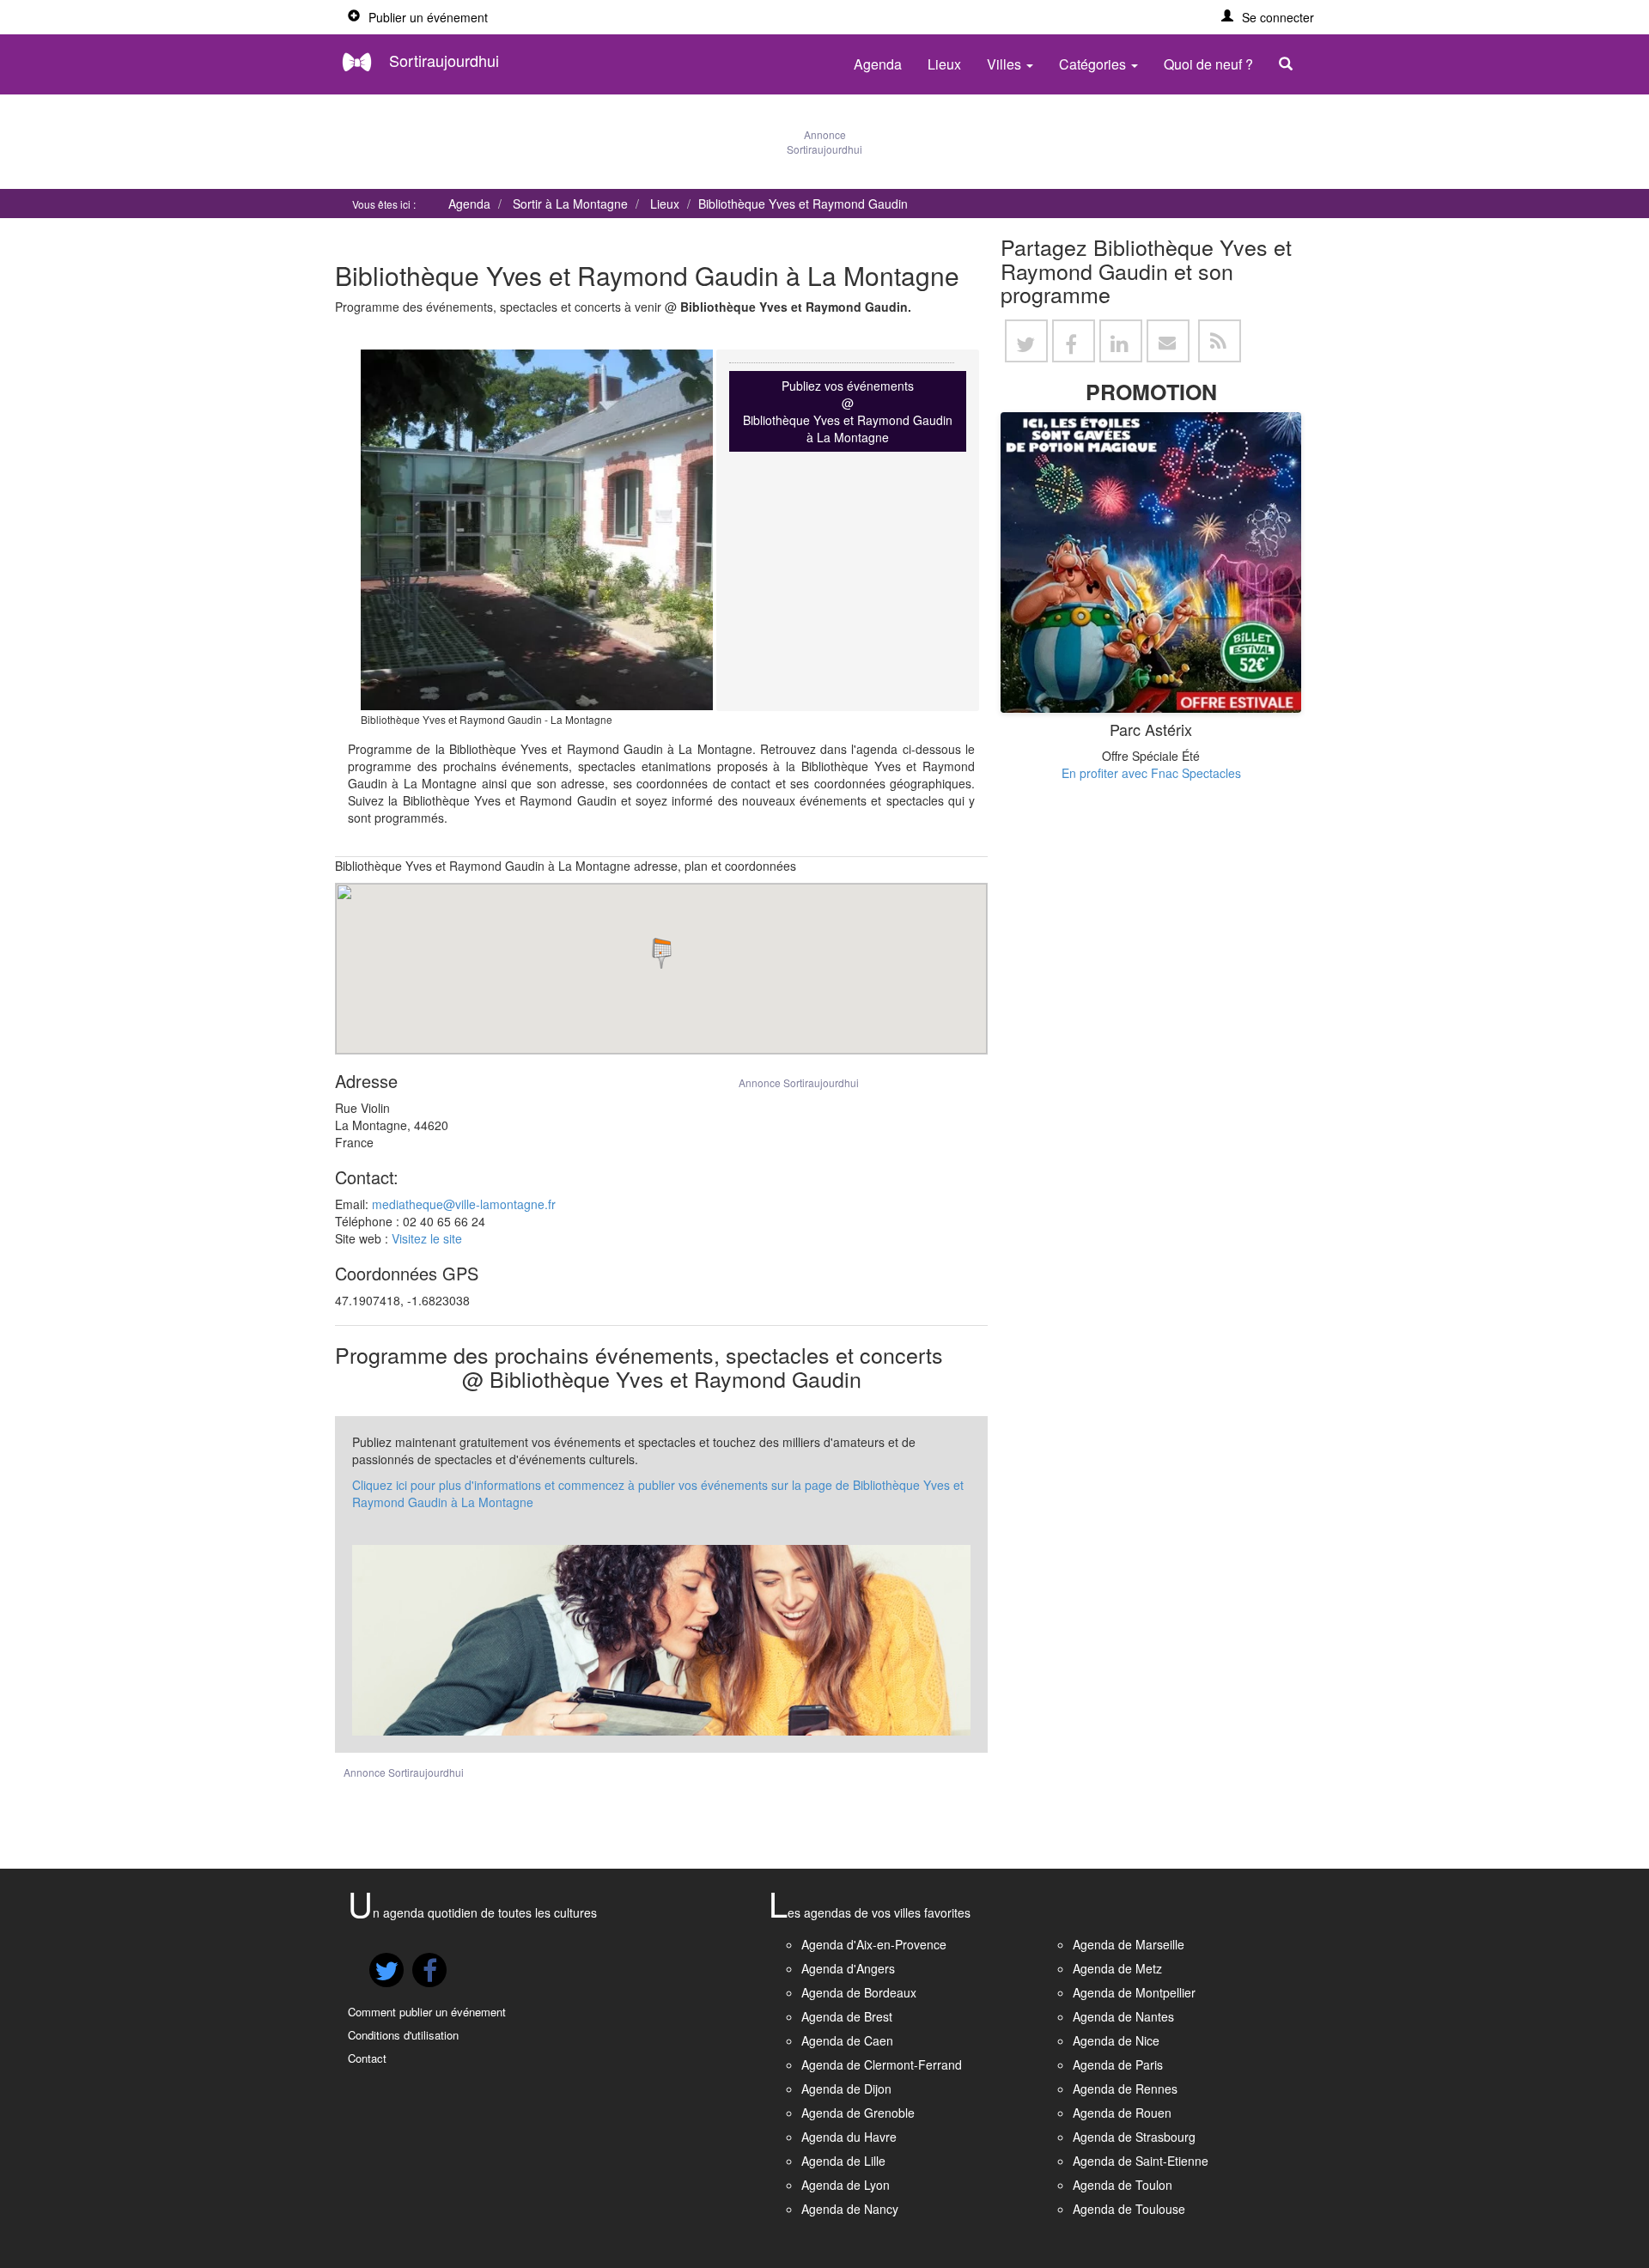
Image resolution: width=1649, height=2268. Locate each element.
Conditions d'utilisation (403, 2035)
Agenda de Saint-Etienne (1141, 2161)
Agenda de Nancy (850, 2209)
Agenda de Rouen (1122, 2113)
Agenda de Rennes (1125, 2089)
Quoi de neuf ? (1208, 64)
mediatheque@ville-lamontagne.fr (464, 1204)
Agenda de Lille (843, 2161)
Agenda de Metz (1117, 1968)
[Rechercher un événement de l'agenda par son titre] (1290, 64)
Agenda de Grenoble (858, 2113)
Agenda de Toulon (1123, 2185)
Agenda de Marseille (1129, 1944)
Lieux (944, 64)
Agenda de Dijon (846, 2089)
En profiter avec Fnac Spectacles (1151, 773)
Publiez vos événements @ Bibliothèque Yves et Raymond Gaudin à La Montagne (848, 411)
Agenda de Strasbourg (1134, 2137)
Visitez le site (427, 1238)
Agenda (878, 64)
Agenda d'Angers (848, 1968)
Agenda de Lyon (846, 2185)
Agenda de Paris (1118, 2064)
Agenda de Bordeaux (859, 1992)
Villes (1006, 64)
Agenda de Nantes (1123, 2016)
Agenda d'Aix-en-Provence (874, 1944)
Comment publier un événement (427, 2012)
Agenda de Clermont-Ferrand (882, 2064)
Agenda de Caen (847, 2040)
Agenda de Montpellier (1134, 1992)
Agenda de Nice (1116, 2040)
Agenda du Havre (849, 2137)
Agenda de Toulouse (1129, 2209)
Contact (367, 2058)
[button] (1268, 17)
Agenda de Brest (847, 2016)
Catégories (1094, 64)
